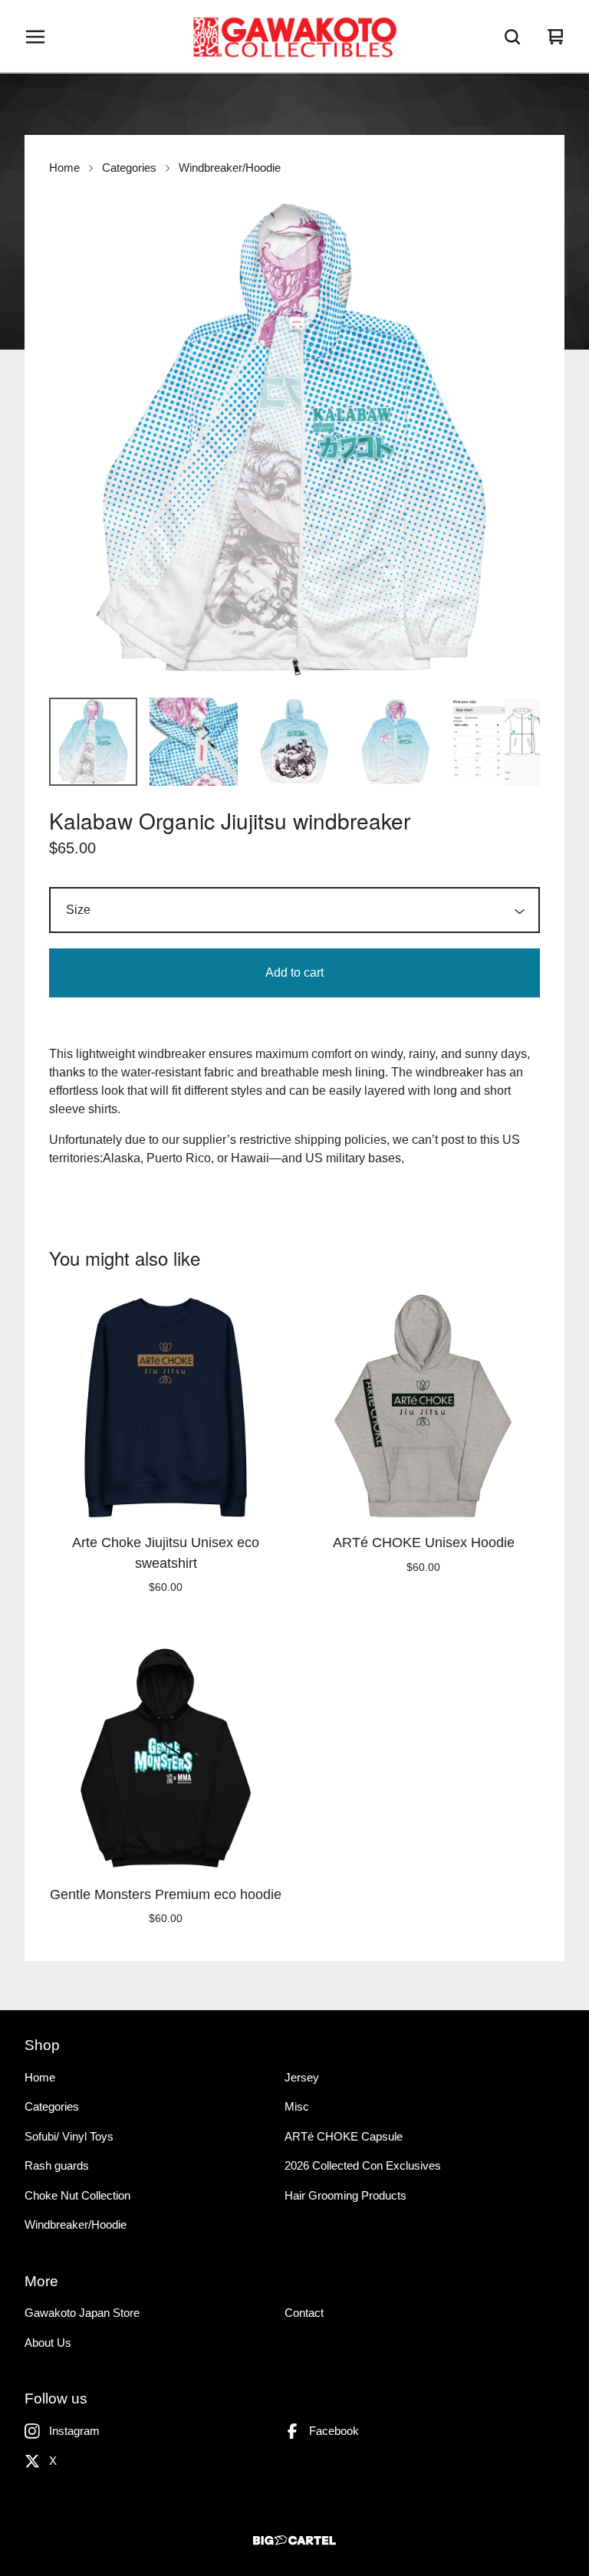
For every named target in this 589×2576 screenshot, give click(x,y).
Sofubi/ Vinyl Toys (69, 2136)
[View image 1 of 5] (93, 742)
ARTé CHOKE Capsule (344, 2136)
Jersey (302, 2077)
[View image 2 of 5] (194, 742)
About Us (48, 2343)
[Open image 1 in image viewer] (294, 440)
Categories (129, 168)
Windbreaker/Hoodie (230, 168)
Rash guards (57, 2165)
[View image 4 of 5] (395, 742)
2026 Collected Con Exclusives (363, 2165)
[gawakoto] (294, 37)
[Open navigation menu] (35, 37)
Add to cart (294, 973)
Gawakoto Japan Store (82, 2313)
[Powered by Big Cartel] (294, 2540)
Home (64, 168)
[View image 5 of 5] (496, 742)
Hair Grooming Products (346, 2195)
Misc (297, 2106)
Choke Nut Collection (77, 2195)
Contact (304, 2313)
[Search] (512, 37)
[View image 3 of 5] (294, 742)
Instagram (74, 2431)
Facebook (334, 2431)
